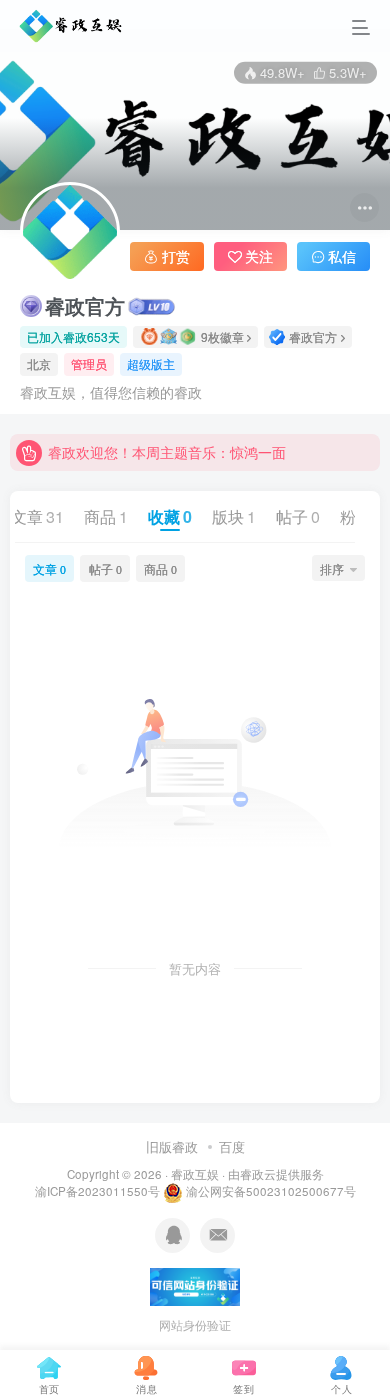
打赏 (176, 256)
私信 (342, 256)
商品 (106, 516)
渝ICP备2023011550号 (99, 1191)
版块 (234, 516)
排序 (332, 568)
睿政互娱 (195, 1174)
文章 (37, 516)
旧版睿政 (172, 1146)
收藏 (170, 516)
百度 (232, 1146)
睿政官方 (85, 306)
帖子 (298, 516)
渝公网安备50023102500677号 (269, 1191)
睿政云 (258, 1174)
